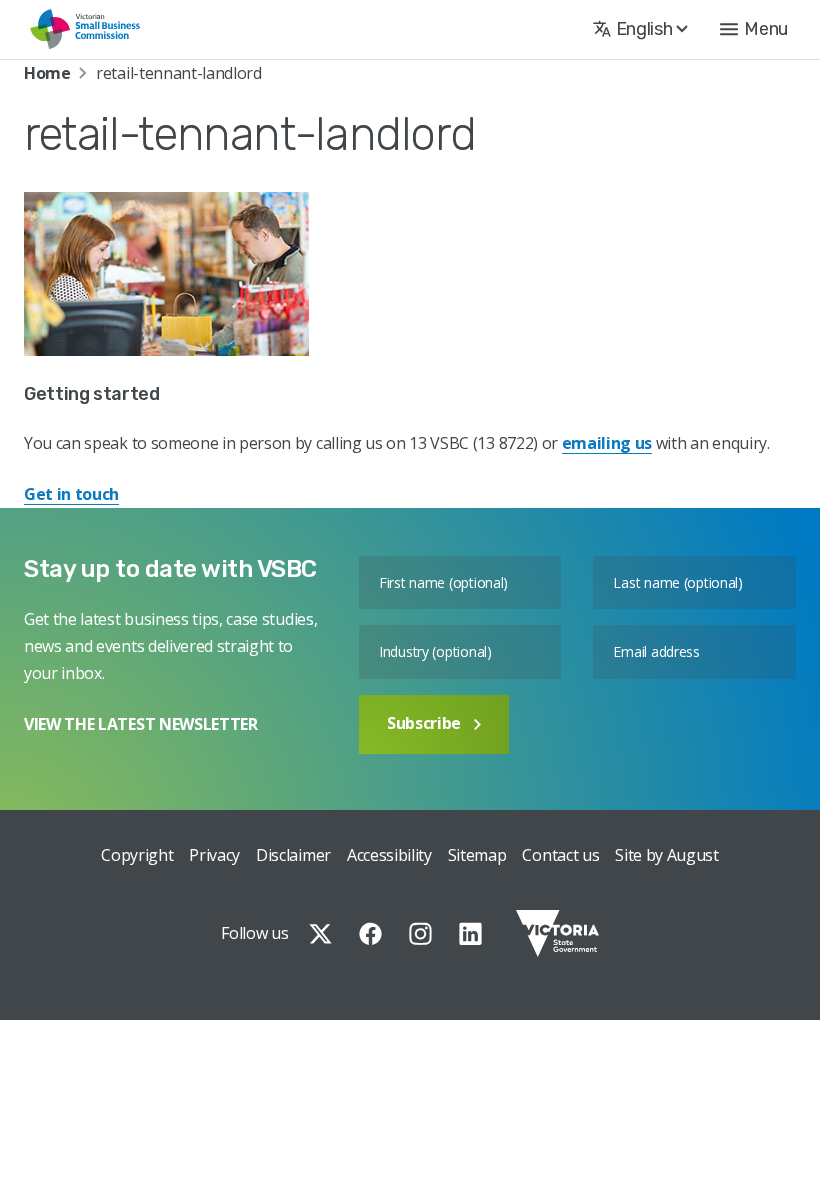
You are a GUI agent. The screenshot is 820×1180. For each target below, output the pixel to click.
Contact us (560, 855)
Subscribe (424, 723)
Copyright (137, 855)
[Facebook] (370, 934)
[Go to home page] (85, 29)
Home (47, 73)
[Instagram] (420, 934)
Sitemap (477, 855)
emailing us (607, 443)
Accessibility (389, 855)
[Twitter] (320, 934)
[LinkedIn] (470, 934)
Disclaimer (293, 855)
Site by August (667, 855)
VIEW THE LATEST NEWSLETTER (141, 724)
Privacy (214, 855)
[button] (754, 29)
